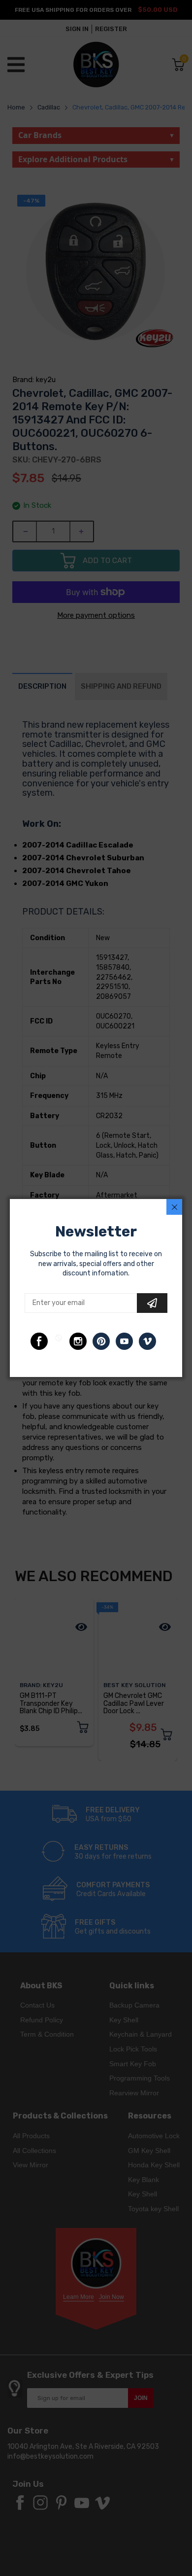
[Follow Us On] (39, 1341)
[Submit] (152, 1303)
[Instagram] (78, 1341)
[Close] (174, 1207)
